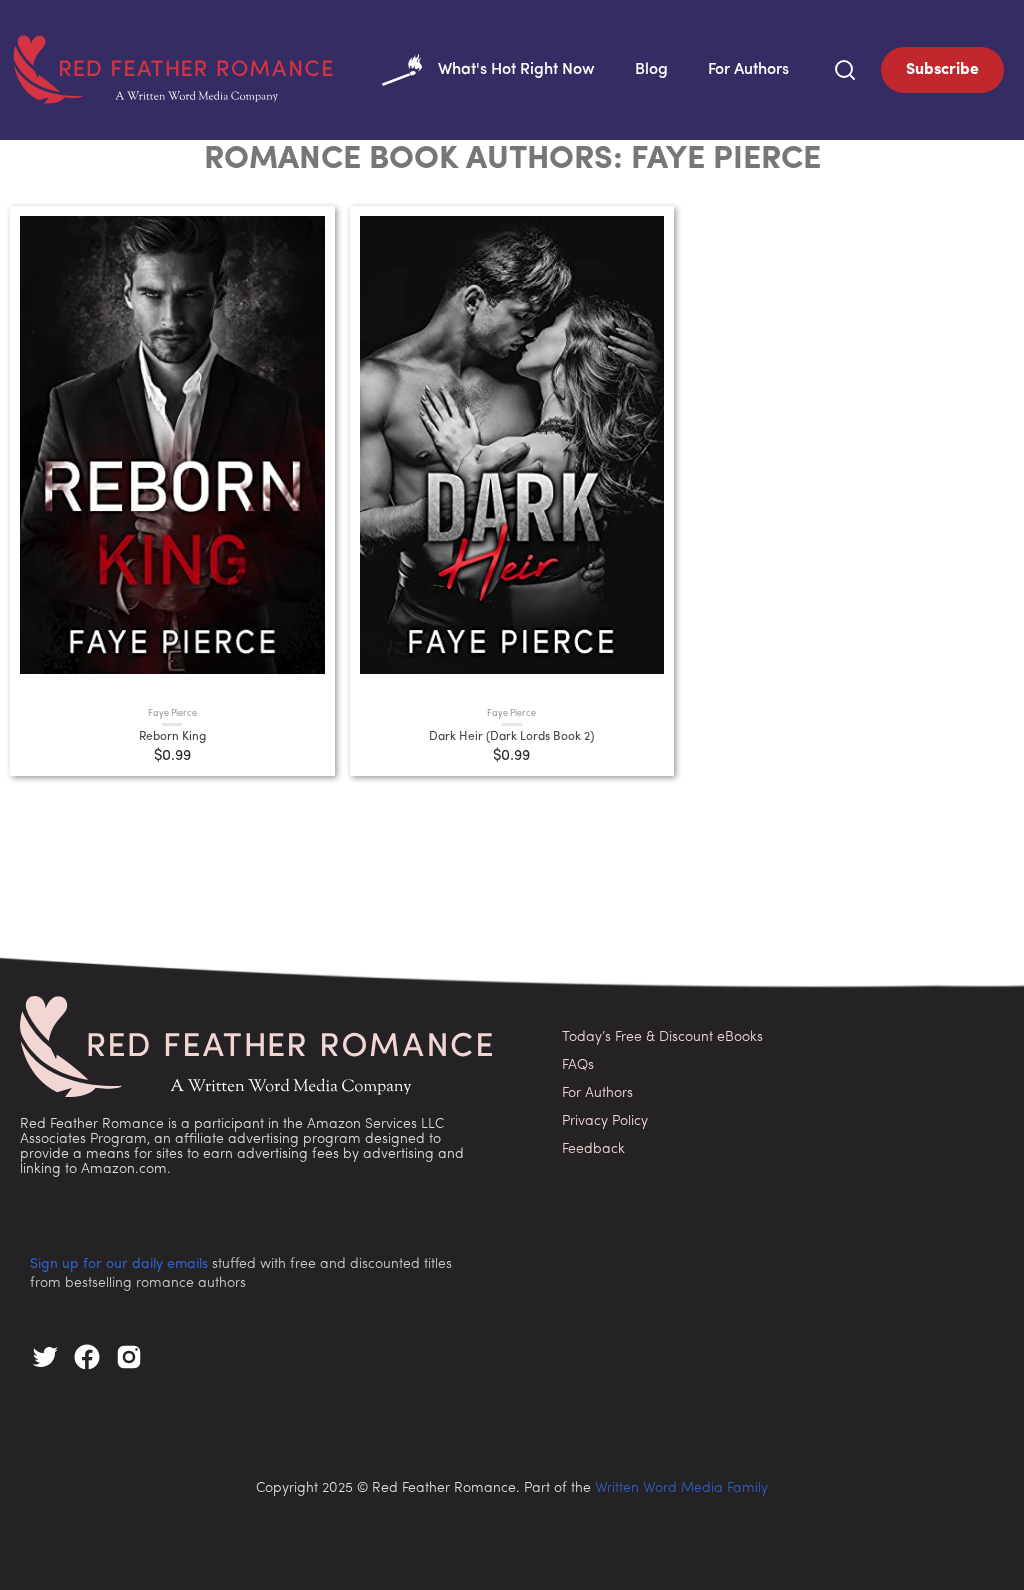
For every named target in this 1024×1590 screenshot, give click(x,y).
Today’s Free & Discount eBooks (662, 1037)
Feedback (593, 1149)
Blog (651, 70)
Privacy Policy (605, 1121)
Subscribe (942, 70)
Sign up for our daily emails (119, 1264)
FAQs (578, 1065)
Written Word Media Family (681, 1488)
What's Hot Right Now (516, 70)
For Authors (748, 70)
